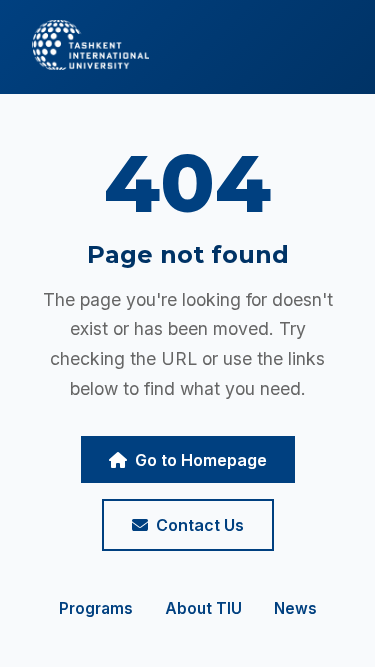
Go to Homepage (201, 460)
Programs (96, 608)
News (295, 608)
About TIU (203, 608)
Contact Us (200, 525)
